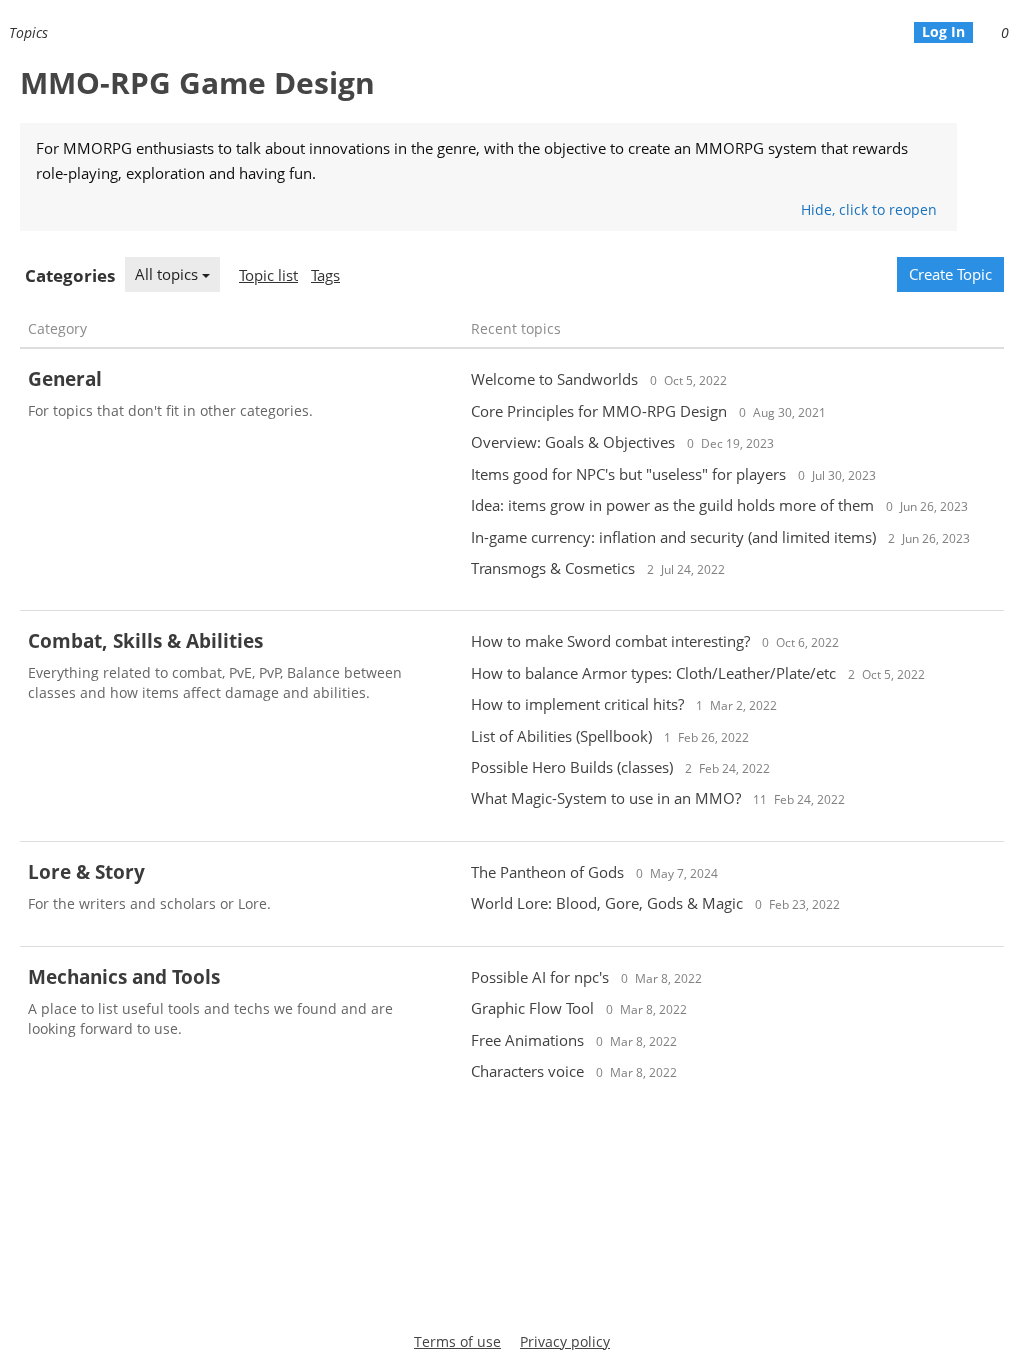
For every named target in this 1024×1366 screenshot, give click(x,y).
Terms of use (457, 1341)
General (65, 379)
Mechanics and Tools (124, 977)
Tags (325, 275)
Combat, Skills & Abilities (145, 641)
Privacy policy (565, 1341)
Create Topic (950, 274)
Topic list (268, 275)
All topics (168, 274)
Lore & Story (86, 872)
